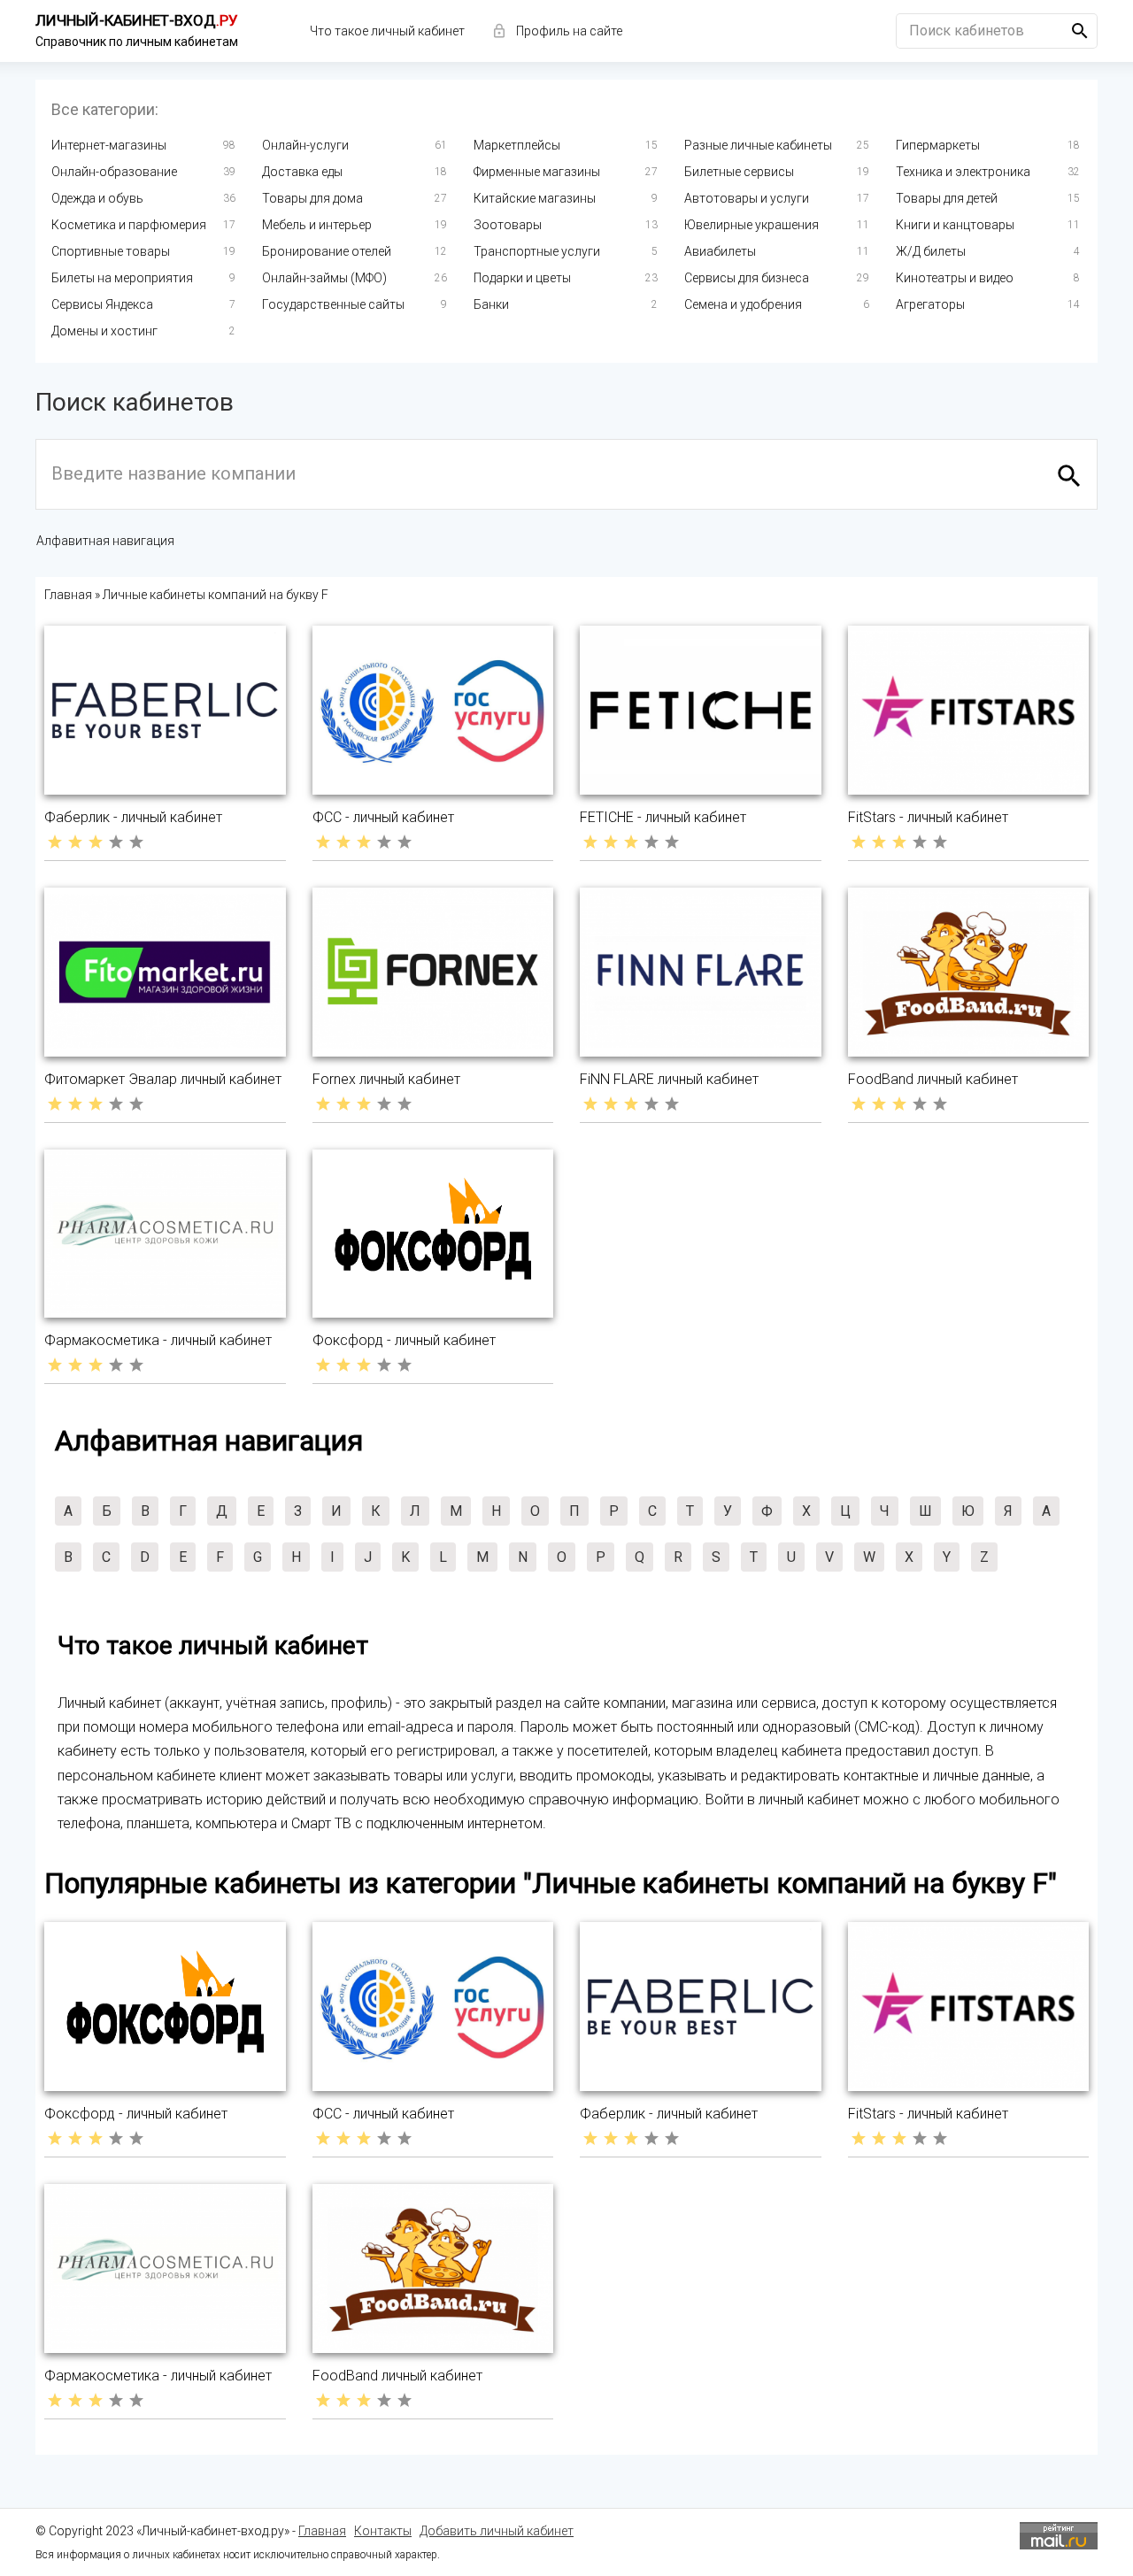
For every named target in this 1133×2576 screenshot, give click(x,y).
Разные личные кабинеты (758, 145)
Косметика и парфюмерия (129, 225)
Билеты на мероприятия (122, 278)
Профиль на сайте (569, 31)
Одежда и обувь (97, 198)
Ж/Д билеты (931, 251)
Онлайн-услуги (305, 145)
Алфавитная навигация (105, 541)
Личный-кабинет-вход (137, 20)
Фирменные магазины (537, 172)
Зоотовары (508, 225)
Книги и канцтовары (955, 225)
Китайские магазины (535, 198)
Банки (491, 304)
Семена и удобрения (743, 304)
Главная (322, 2531)
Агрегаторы (930, 304)
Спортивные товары (111, 251)
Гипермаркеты (938, 145)
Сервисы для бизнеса (747, 278)
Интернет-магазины (109, 145)
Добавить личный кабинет (497, 2531)
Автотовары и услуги (747, 198)
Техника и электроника (963, 172)
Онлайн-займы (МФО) (324, 278)
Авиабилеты (720, 251)
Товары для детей (947, 198)
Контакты (383, 2531)
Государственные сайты (333, 304)
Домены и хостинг (104, 331)
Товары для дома (312, 198)
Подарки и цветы (522, 278)
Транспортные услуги (537, 251)
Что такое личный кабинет (387, 31)
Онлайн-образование (114, 172)
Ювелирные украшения (751, 225)
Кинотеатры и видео (955, 278)
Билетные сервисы (739, 172)
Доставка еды (302, 172)
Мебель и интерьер (317, 225)
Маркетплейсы (517, 145)
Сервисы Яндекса (102, 304)
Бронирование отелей (327, 251)
